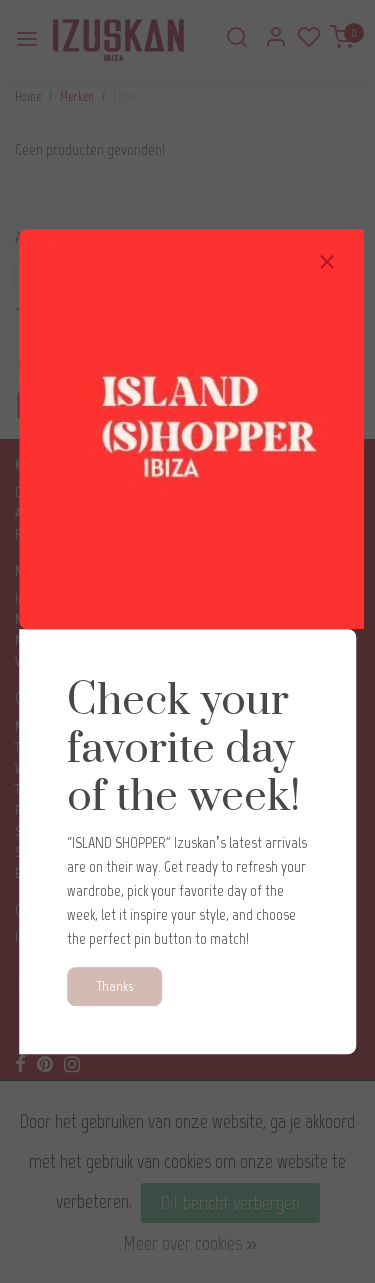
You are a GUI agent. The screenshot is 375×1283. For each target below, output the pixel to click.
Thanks (114, 986)
